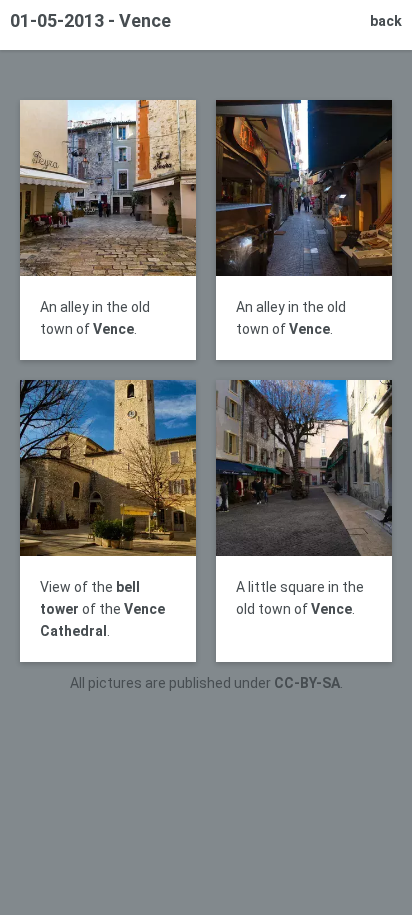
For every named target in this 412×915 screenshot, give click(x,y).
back (386, 21)
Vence (113, 329)
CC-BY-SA (307, 683)
